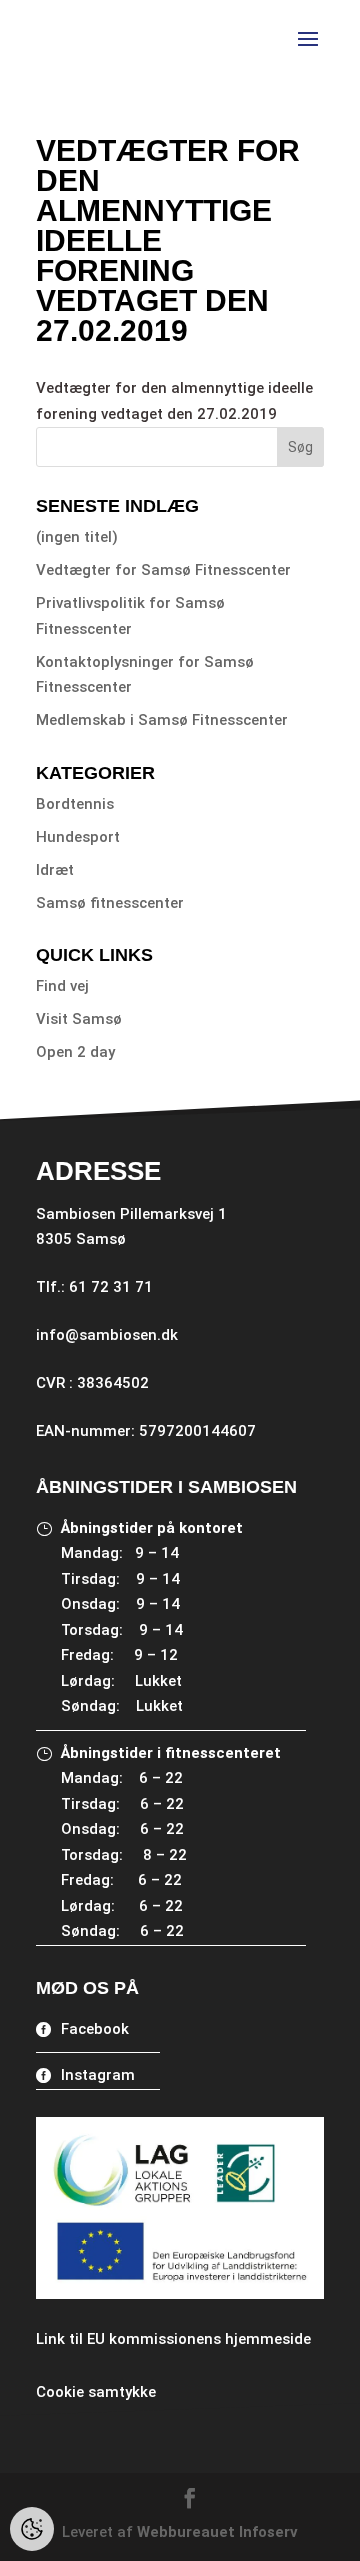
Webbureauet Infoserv (217, 2532)
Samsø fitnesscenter (110, 903)
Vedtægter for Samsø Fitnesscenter (163, 570)
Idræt (55, 870)
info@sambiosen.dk (107, 1335)
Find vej (62, 986)
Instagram (98, 2075)
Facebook (95, 2029)
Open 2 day (75, 1052)
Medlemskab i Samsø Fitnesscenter (162, 720)
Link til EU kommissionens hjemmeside (173, 2339)
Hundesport (78, 837)
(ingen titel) (77, 537)
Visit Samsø (79, 1019)
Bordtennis (75, 804)
